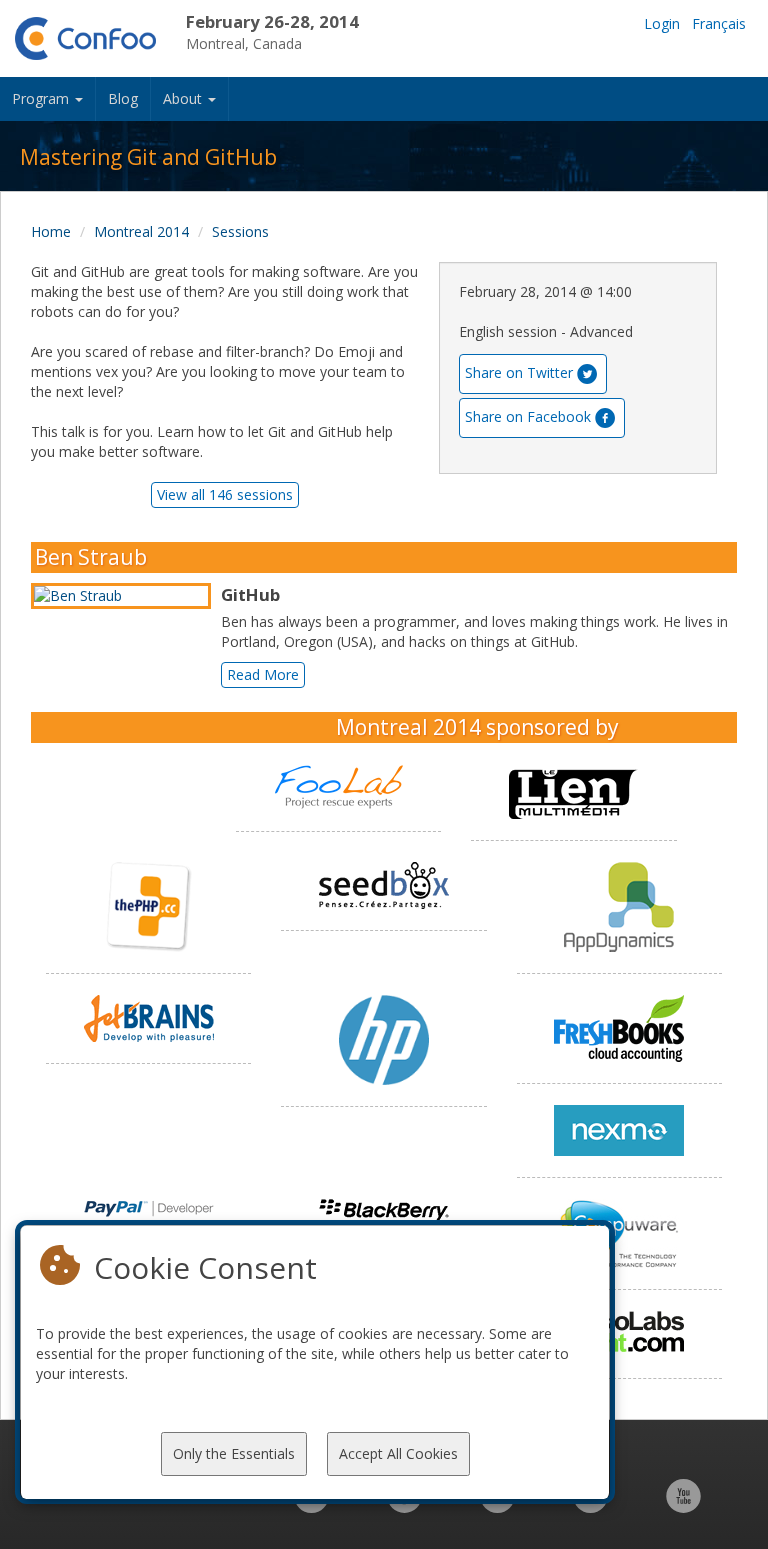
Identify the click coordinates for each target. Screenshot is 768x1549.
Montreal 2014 (141, 231)
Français (719, 23)
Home (51, 231)
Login (662, 23)
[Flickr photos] (590, 1506)
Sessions (240, 231)
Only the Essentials (234, 1453)
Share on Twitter (519, 372)
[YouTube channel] (683, 1506)
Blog (123, 98)
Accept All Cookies (398, 1453)
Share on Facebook (528, 416)
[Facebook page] (404, 1506)
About (184, 98)
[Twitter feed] (497, 1506)
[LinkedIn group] (311, 1506)
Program (42, 98)
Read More (263, 674)
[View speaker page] (126, 596)
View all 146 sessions (225, 494)
